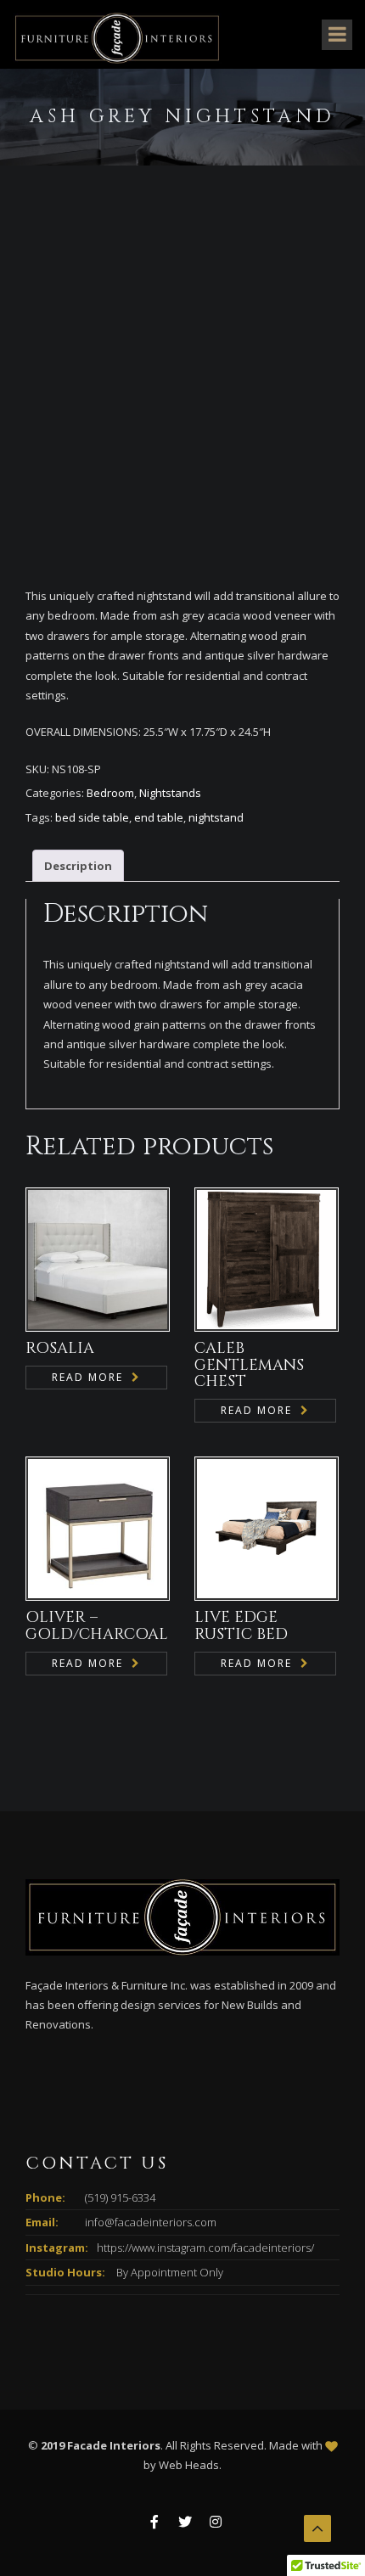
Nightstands (170, 793)
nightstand (216, 817)
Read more (87, 1377)
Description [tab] (78, 866)
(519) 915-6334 (120, 2197)
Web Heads (189, 2465)
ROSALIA (60, 1348)
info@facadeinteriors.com (151, 2222)
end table (159, 817)
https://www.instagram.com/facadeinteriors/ (205, 2248)
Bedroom (110, 793)
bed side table (92, 817)
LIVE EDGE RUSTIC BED (241, 1626)
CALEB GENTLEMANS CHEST (249, 1365)
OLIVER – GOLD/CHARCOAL (97, 1626)
